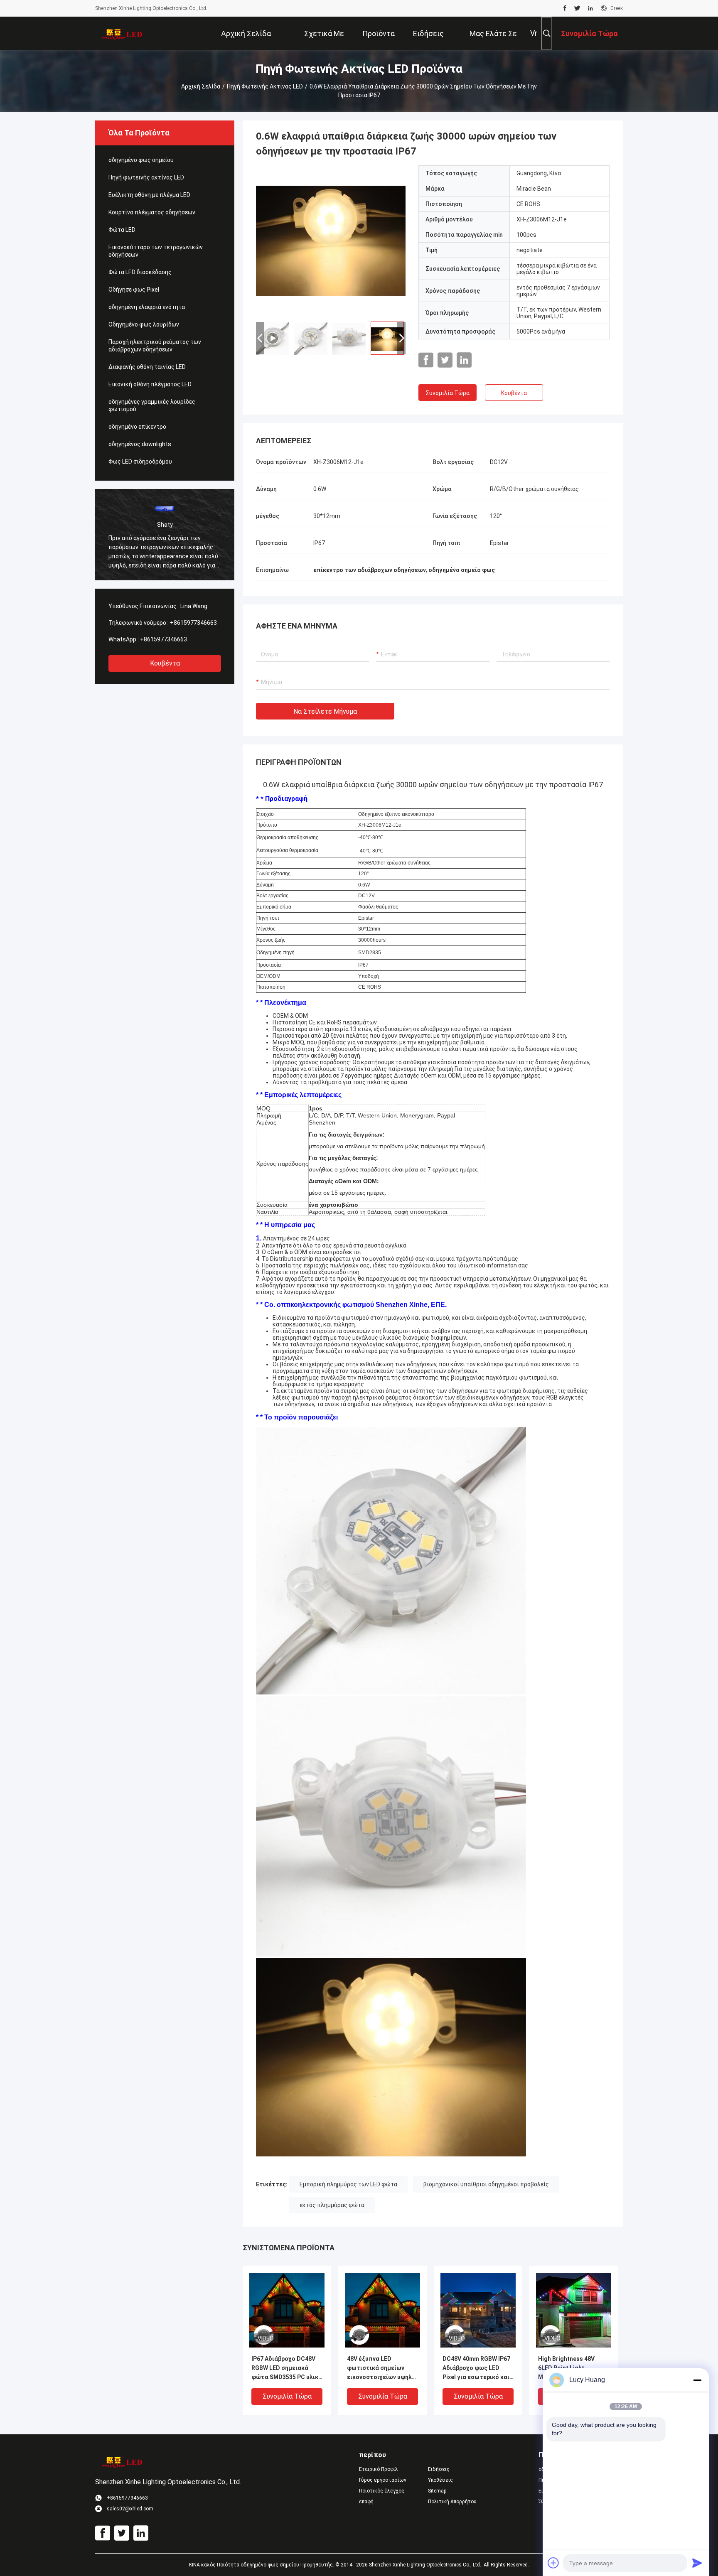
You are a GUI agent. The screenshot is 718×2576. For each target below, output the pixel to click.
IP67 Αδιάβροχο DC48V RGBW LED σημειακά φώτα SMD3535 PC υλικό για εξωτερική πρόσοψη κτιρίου (287, 2368)
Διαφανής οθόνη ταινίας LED (147, 367)
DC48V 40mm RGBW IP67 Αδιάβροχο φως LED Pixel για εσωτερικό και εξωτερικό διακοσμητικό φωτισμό (477, 2368)
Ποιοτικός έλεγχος (382, 2491)
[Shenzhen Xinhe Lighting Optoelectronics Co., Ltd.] (122, 33)
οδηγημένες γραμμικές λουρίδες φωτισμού (152, 405)
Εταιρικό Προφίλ (379, 2469)
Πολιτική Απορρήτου (452, 2502)
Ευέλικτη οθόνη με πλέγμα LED (149, 195)
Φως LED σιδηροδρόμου (140, 462)
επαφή (366, 2502)
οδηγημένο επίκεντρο (137, 427)
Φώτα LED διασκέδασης (140, 272)
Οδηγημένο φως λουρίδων (144, 324)
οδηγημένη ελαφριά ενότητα (147, 307)
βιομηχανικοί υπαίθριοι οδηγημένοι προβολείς (486, 2184)
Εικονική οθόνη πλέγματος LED (150, 384)
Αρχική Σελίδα (201, 86)
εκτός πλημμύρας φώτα (332, 2205)
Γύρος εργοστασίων (383, 2480)
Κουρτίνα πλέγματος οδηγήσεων (152, 212)
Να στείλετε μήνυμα (325, 711)
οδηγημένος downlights (140, 444)
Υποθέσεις (440, 2480)
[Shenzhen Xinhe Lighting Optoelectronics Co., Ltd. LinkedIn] (590, 8)
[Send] (697, 2563)
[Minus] (697, 2380)
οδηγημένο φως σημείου (141, 160)
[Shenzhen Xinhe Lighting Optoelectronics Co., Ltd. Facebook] (565, 8)
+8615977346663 (193, 623)
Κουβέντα (165, 663)
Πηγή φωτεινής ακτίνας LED (265, 86)
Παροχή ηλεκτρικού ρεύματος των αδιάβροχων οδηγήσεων (155, 346)
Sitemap (437, 2491)
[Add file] (553, 2563)
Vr (534, 33)
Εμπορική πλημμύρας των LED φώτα (348, 2184)
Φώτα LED (122, 230)
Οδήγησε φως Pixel (134, 290)
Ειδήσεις (439, 2469)
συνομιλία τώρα (448, 393)
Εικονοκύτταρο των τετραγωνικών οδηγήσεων (156, 251)
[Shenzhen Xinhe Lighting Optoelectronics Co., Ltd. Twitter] (577, 8)
